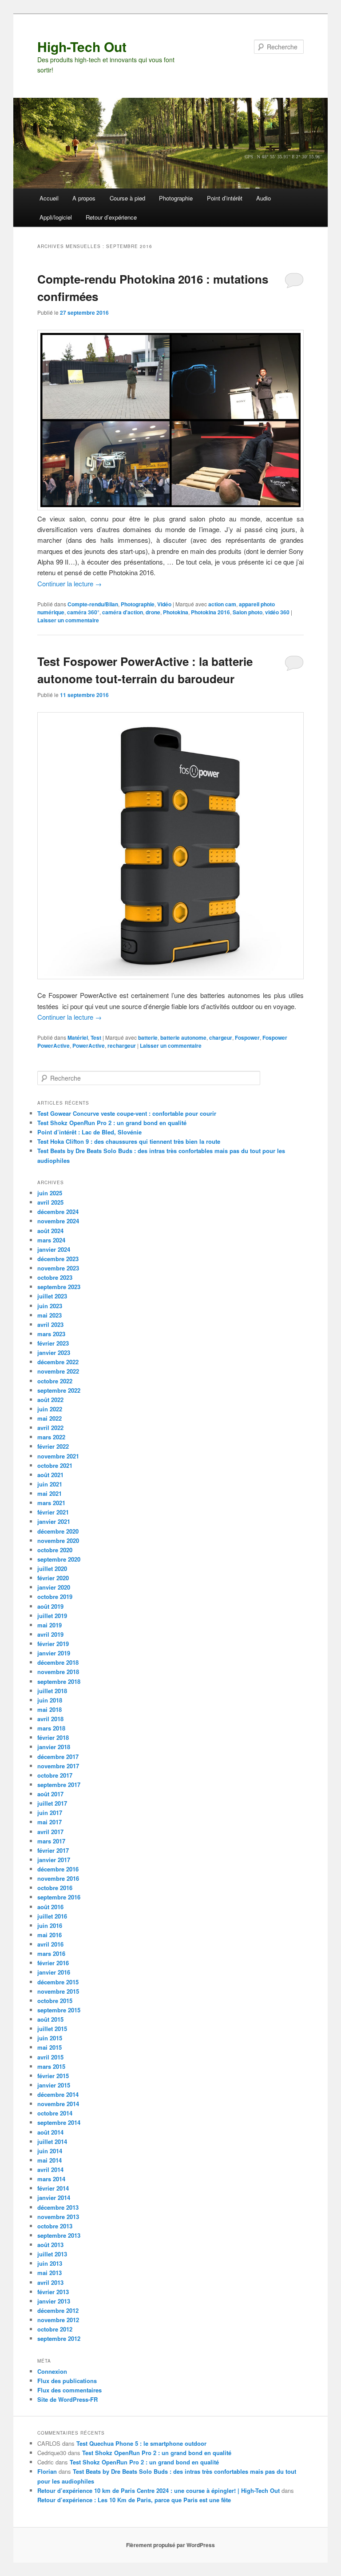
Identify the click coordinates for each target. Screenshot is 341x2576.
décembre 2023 (58, 1259)
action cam (222, 604)
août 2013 (50, 2245)
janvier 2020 (54, 1587)
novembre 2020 (58, 1540)
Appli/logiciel (56, 217)
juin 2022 (50, 1409)
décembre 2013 (58, 2207)
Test (96, 1038)
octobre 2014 (55, 2113)
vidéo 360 (277, 612)
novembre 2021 (58, 1456)
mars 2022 (51, 1437)
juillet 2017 (52, 1803)
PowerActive (89, 1046)
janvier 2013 (54, 2301)
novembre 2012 (58, 2320)
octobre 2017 (55, 1775)
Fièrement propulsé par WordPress (170, 2545)
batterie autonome (183, 1038)
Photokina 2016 (210, 612)
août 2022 (50, 1400)
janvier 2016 (54, 1972)
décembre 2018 (58, 1662)
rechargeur (122, 1046)
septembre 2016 (59, 1897)
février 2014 (53, 2188)
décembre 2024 (58, 1212)
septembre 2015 (59, 2010)
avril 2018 (50, 1719)
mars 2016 (51, 1953)
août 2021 (50, 1475)
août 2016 (50, 1907)
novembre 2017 (58, 1766)
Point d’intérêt (225, 198)
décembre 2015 (58, 1982)
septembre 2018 (59, 1681)
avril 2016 (50, 1944)
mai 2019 (50, 1625)
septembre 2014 (59, 2122)
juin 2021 (50, 1484)
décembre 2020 (58, 1531)
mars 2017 (51, 1841)
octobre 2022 (55, 1381)
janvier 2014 (54, 2197)
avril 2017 (50, 1832)
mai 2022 (50, 1418)
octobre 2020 (55, 1550)
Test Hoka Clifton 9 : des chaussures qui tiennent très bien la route (129, 1141)
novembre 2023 (58, 1268)
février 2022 (53, 1446)
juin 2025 (50, 1193)
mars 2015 (51, 2066)
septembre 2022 (59, 1390)
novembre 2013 (58, 2217)
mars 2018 (51, 1728)
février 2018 (53, 1737)
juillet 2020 (52, 1568)
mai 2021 (50, 1493)
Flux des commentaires (69, 2390)
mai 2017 (50, 1822)
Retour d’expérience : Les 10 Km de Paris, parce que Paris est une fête (134, 2500)
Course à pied (127, 198)
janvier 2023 (54, 1352)
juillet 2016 (52, 1916)
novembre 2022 (58, 1371)
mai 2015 (50, 2047)
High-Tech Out (82, 46)
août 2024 (50, 1231)
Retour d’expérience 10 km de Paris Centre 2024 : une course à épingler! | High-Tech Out (159, 2490)
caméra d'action (123, 612)
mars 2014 (51, 2179)
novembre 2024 (58, 1221)
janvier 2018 (54, 1747)
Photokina (176, 612)
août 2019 (50, 1606)
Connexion (52, 2371)
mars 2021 (51, 1503)
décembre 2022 (58, 1362)
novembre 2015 (58, 1991)
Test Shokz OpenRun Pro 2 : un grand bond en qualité (112, 1123)
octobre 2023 (55, 1277)
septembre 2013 (59, 2235)
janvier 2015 (54, 2085)
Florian (47, 2471)
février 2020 (53, 1578)
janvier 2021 (54, 1521)
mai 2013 (50, 2273)
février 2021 (53, 1512)
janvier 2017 (54, 1860)
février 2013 (53, 2292)
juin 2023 (50, 1306)
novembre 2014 (58, 2104)
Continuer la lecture (69, 583)
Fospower (247, 1038)
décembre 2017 (58, 1757)
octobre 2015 (55, 2001)
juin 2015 (50, 2038)
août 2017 (50, 1794)
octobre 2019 (55, 1596)
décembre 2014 (58, 2094)
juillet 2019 (52, 1616)
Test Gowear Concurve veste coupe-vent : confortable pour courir (127, 1113)
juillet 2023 (52, 1296)
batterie (148, 1038)
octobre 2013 (55, 2226)
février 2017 (53, 1850)
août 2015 (50, 2019)
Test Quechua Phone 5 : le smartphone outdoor (141, 2443)
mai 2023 (50, 1315)
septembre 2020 (59, 1559)
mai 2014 (50, 2160)
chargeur (221, 1038)
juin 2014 (50, 2151)
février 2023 (53, 1343)
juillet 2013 (52, 2254)
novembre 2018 (58, 1672)
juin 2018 (50, 1700)
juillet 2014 (52, 2141)
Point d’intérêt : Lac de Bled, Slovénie (89, 1132)
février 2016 (53, 1963)
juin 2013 (50, 2263)
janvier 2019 (54, 1653)
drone (153, 612)
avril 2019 (50, 1634)
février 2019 (53, 1644)
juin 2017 (50, 1813)
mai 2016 (50, 1935)
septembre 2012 (59, 2338)
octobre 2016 (55, 1888)
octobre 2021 (55, 1465)
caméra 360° (83, 612)
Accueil (49, 198)
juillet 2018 (52, 1691)
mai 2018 (50, 1709)
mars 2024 (51, 1240)
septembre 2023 (59, 1287)
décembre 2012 (58, 2310)
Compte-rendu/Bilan (93, 604)
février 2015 (53, 2076)
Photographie (176, 198)
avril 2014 (50, 2169)
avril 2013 (50, 2282)
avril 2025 (50, 1202)
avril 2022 (50, 1428)
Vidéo (164, 604)
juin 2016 (50, 1925)
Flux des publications (67, 2381)
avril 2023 (50, 1324)
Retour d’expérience (111, 217)
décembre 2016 (58, 1869)
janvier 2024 (54, 1249)
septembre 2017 (59, 1785)
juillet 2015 (52, 2029)
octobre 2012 (55, 2329)
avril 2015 (50, 2057)
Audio (264, 198)
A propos (84, 198)
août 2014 (50, 2132)
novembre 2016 (58, 1878)
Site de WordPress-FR (67, 2399)
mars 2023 (51, 1334)
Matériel (78, 1038)
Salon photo (248, 612)
